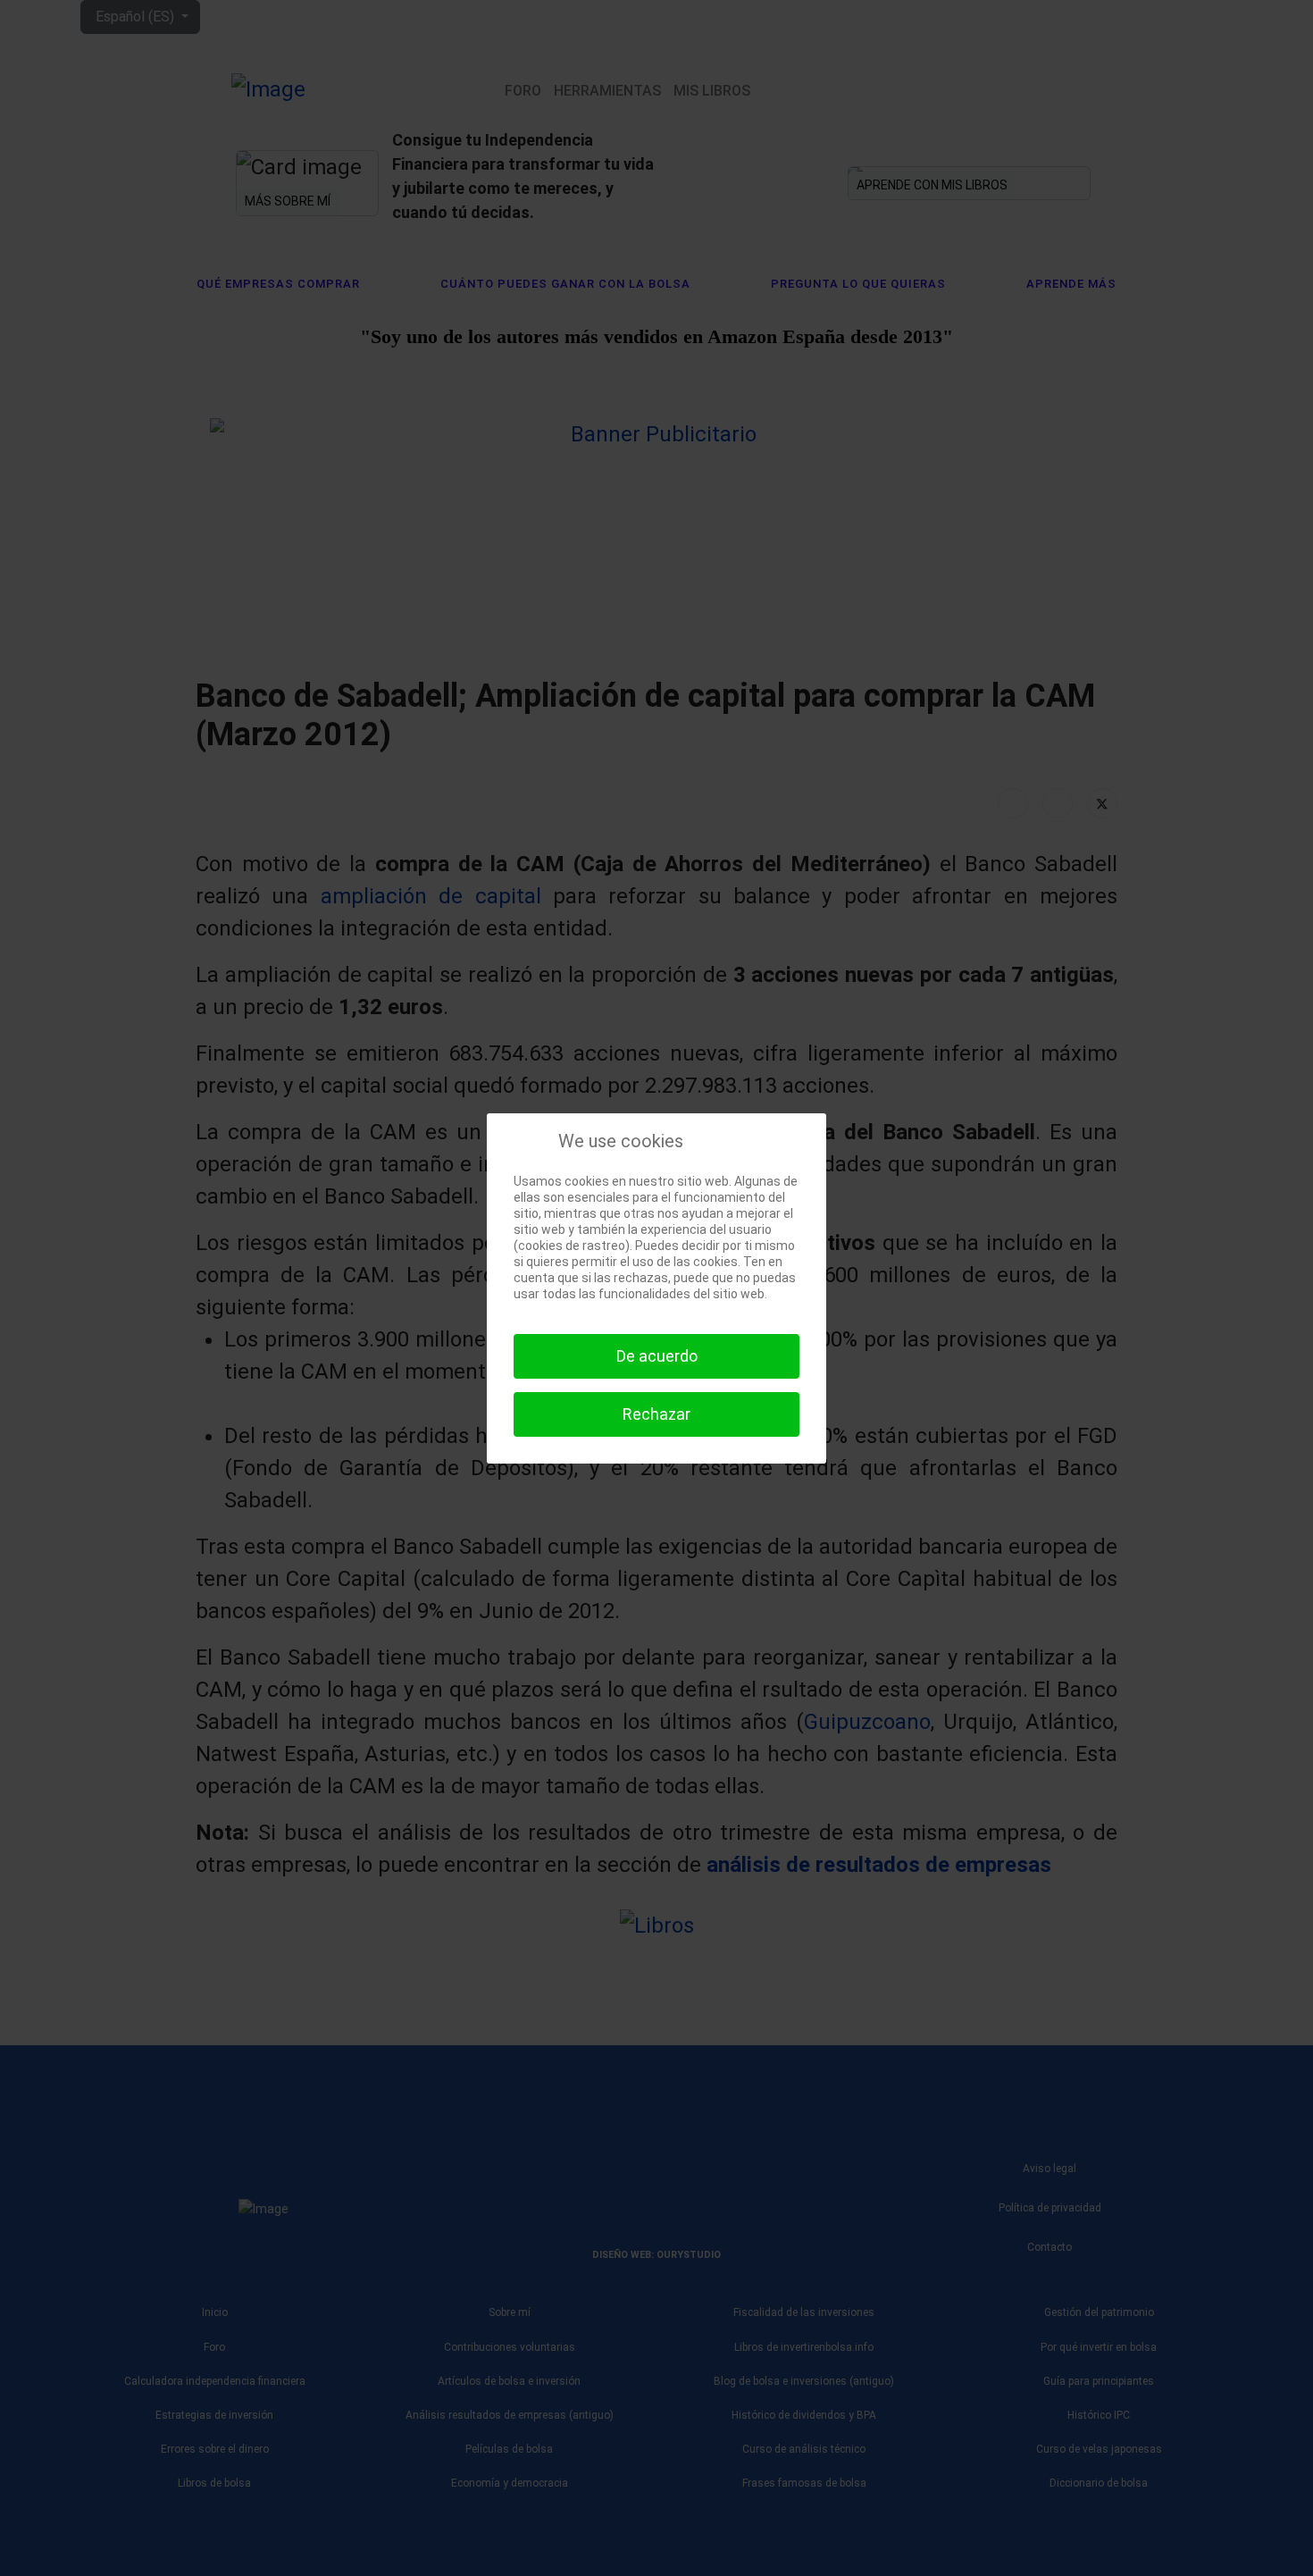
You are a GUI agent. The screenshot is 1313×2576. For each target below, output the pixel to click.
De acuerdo (657, 1356)
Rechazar (656, 1414)
